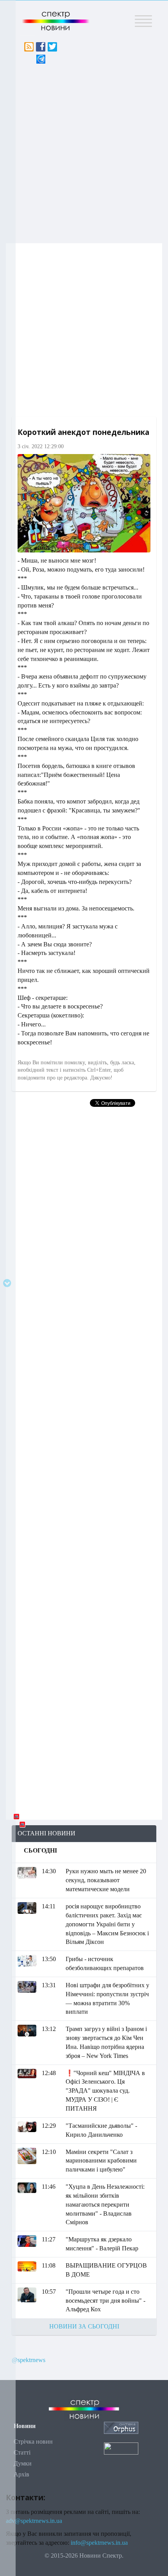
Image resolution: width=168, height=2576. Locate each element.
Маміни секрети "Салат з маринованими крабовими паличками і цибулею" (101, 2161)
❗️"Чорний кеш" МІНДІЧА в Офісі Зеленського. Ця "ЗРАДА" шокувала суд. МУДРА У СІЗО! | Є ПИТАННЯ (105, 2091)
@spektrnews (29, 2360)
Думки (23, 2463)
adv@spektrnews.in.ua (34, 2521)
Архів (21, 2474)
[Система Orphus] (121, 2427)
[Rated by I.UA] (121, 2448)
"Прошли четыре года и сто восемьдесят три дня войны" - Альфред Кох (105, 2301)
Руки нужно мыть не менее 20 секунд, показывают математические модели (106, 1880)
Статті (22, 2452)
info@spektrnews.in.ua (99, 2543)
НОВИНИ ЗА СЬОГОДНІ (84, 2326)
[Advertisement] (84, 151)
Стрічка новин (33, 2441)
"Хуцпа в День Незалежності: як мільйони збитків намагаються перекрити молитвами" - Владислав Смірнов (105, 2204)
